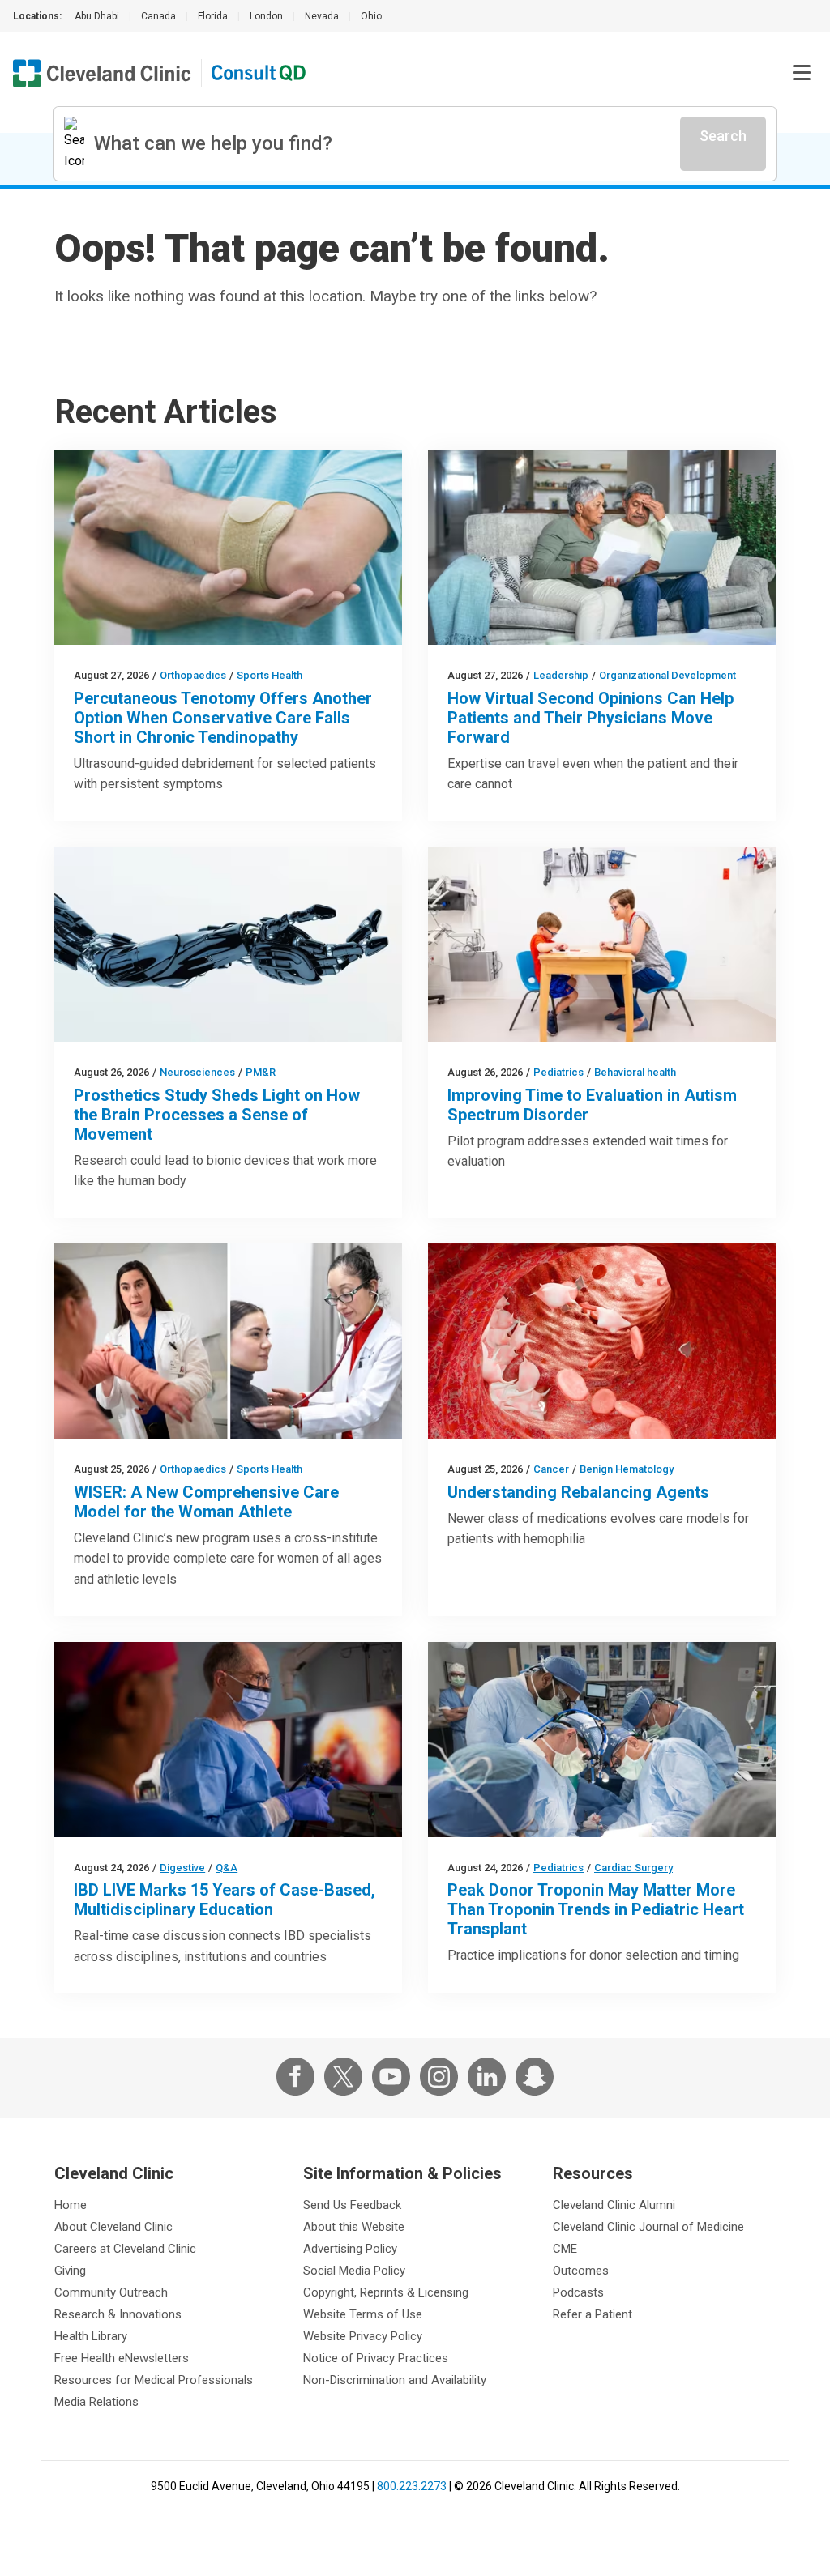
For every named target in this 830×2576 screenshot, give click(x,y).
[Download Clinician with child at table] (602, 944)
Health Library (91, 2336)
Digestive (182, 1868)
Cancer (551, 1469)
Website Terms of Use (363, 2314)
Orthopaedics (193, 675)
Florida (213, 16)
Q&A (227, 1868)
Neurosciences (197, 1072)
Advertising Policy (350, 2249)
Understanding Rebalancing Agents (578, 1492)
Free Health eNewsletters (122, 2358)
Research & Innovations (118, 2314)
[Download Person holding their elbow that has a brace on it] (228, 547)
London (266, 16)
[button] (802, 73)
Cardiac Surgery (633, 1868)
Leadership (561, 675)
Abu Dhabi (97, 16)
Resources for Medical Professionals (154, 2380)
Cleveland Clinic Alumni (614, 2205)
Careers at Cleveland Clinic (125, 2249)
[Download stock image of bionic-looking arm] (228, 944)
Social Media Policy (354, 2271)
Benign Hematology (627, 1469)
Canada (158, 16)
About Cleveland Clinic (113, 2227)
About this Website (354, 2227)
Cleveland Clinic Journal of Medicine (648, 2227)
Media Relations (96, 2402)
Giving (70, 2271)
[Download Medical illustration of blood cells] (602, 1341)
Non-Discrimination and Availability (395, 2380)
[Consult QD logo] (259, 73)
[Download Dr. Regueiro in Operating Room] (228, 1740)
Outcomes (581, 2271)
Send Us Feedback (352, 2205)
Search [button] (723, 136)
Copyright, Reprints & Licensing (386, 2292)
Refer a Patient (593, 2314)
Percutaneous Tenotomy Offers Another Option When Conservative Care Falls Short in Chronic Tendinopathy (223, 718)
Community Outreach (111, 2292)
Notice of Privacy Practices (376, 2358)
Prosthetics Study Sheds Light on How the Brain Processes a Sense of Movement (217, 1115)
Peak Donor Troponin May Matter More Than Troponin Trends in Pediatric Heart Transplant (596, 1909)
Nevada (322, 16)
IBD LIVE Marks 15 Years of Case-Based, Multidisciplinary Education (225, 1900)
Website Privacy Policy (363, 2336)
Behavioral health (635, 1072)
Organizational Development (667, 675)
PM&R (261, 1072)
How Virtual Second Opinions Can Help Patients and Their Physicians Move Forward (590, 718)
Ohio (371, 16)
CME (565, 2249)
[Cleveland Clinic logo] (102, 73)
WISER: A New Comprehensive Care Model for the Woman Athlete (206, 1502)
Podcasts (578, 2292)
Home (71, 2205)
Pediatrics (558, 1072)
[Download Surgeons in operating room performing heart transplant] (602, 1740)
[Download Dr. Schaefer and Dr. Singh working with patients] (228, 1341)
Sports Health (270, 675)
